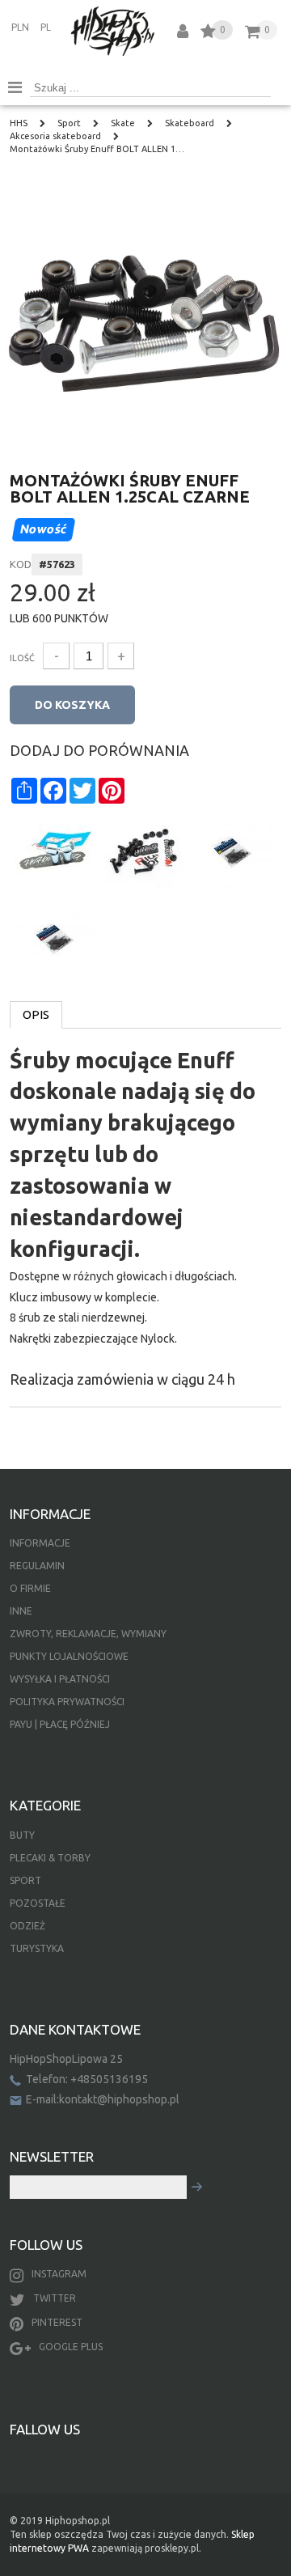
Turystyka (37, 1948)
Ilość (22, 658)
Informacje (40, 1543)
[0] (208, 34)
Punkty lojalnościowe (69, 1656)
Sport (25, 1880)
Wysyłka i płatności (60, 1679)
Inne (21, 1611)
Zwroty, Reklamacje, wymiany (88, 1634)
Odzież (27, 1926)
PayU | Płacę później (60, 1724)
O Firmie (30, 1588)
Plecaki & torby (50, 1858)
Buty (22, 1835)
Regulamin (37, 1566)
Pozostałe (38, 1903)
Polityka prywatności (67, 1702)
